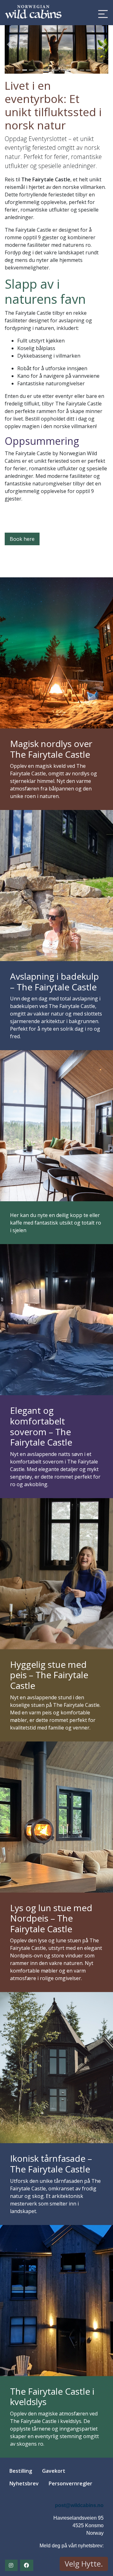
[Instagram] (11, 2565)
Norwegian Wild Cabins (33, 13)
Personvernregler (70, 2483)
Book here (22, 539)
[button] (10, 44)
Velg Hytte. (84, 2564)
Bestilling (21, 2471)
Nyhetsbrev (24, 2483)
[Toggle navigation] (101, 14)
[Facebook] (27, 2565)
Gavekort (54, 2471)
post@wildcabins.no (79, 2505)
